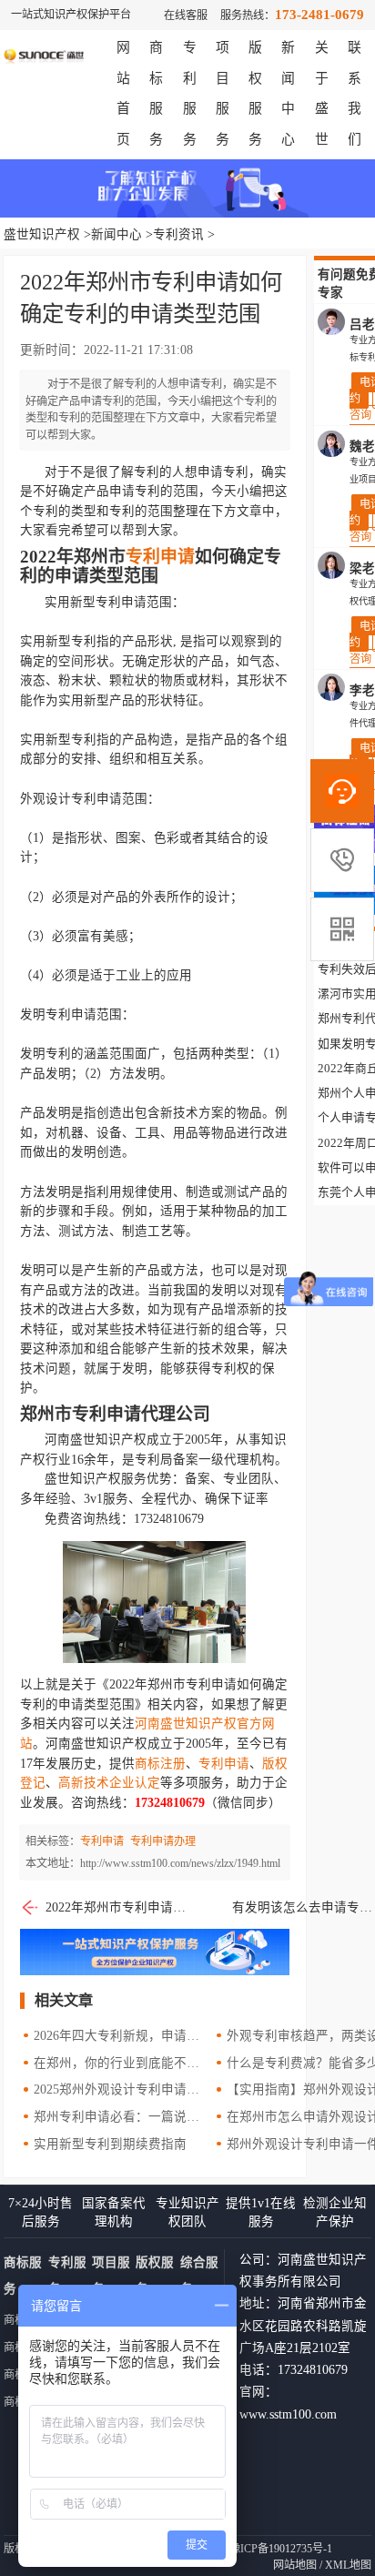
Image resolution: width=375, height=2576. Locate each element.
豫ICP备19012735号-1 (281, 2549)
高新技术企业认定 (109, 1783)
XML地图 (348, 2565)
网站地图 (295, 2565)
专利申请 (160, 557)
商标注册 (160, 1764)
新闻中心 (117, 234)
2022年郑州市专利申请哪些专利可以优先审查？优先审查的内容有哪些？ (117, 1907)
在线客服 (186, 15)
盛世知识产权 (42, 234)
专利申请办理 (163, 1841)
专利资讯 (178, 234)
